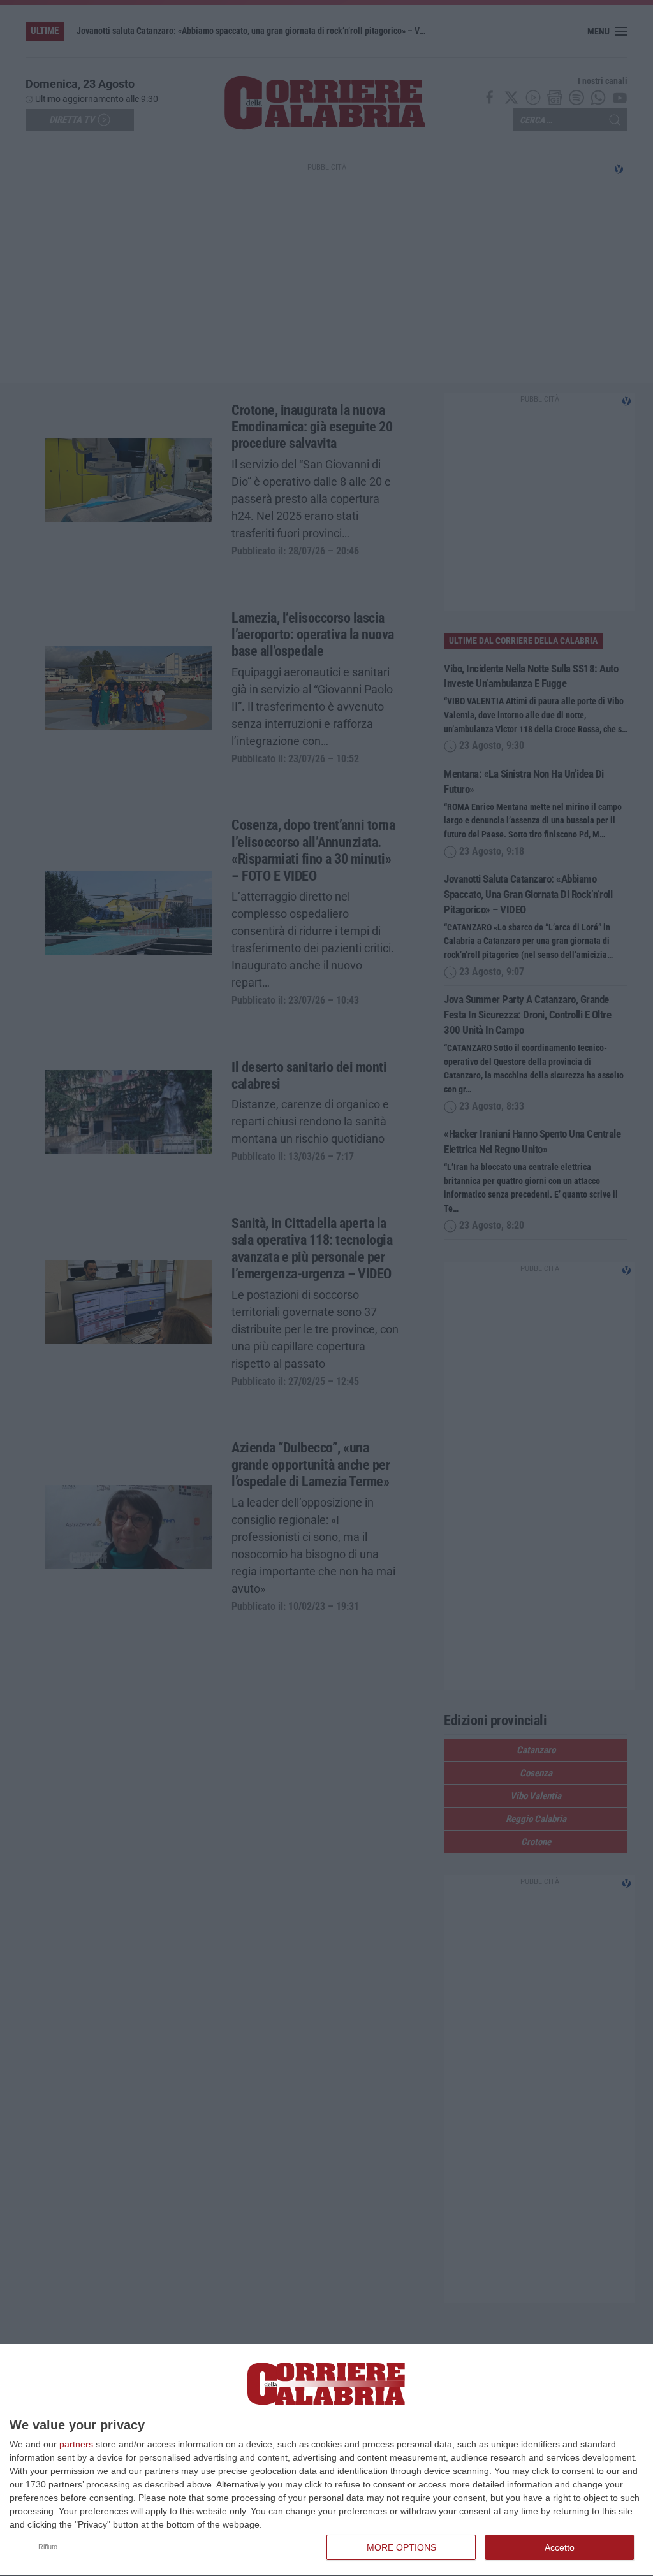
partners (76, 2444)
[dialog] (326, 2460)
